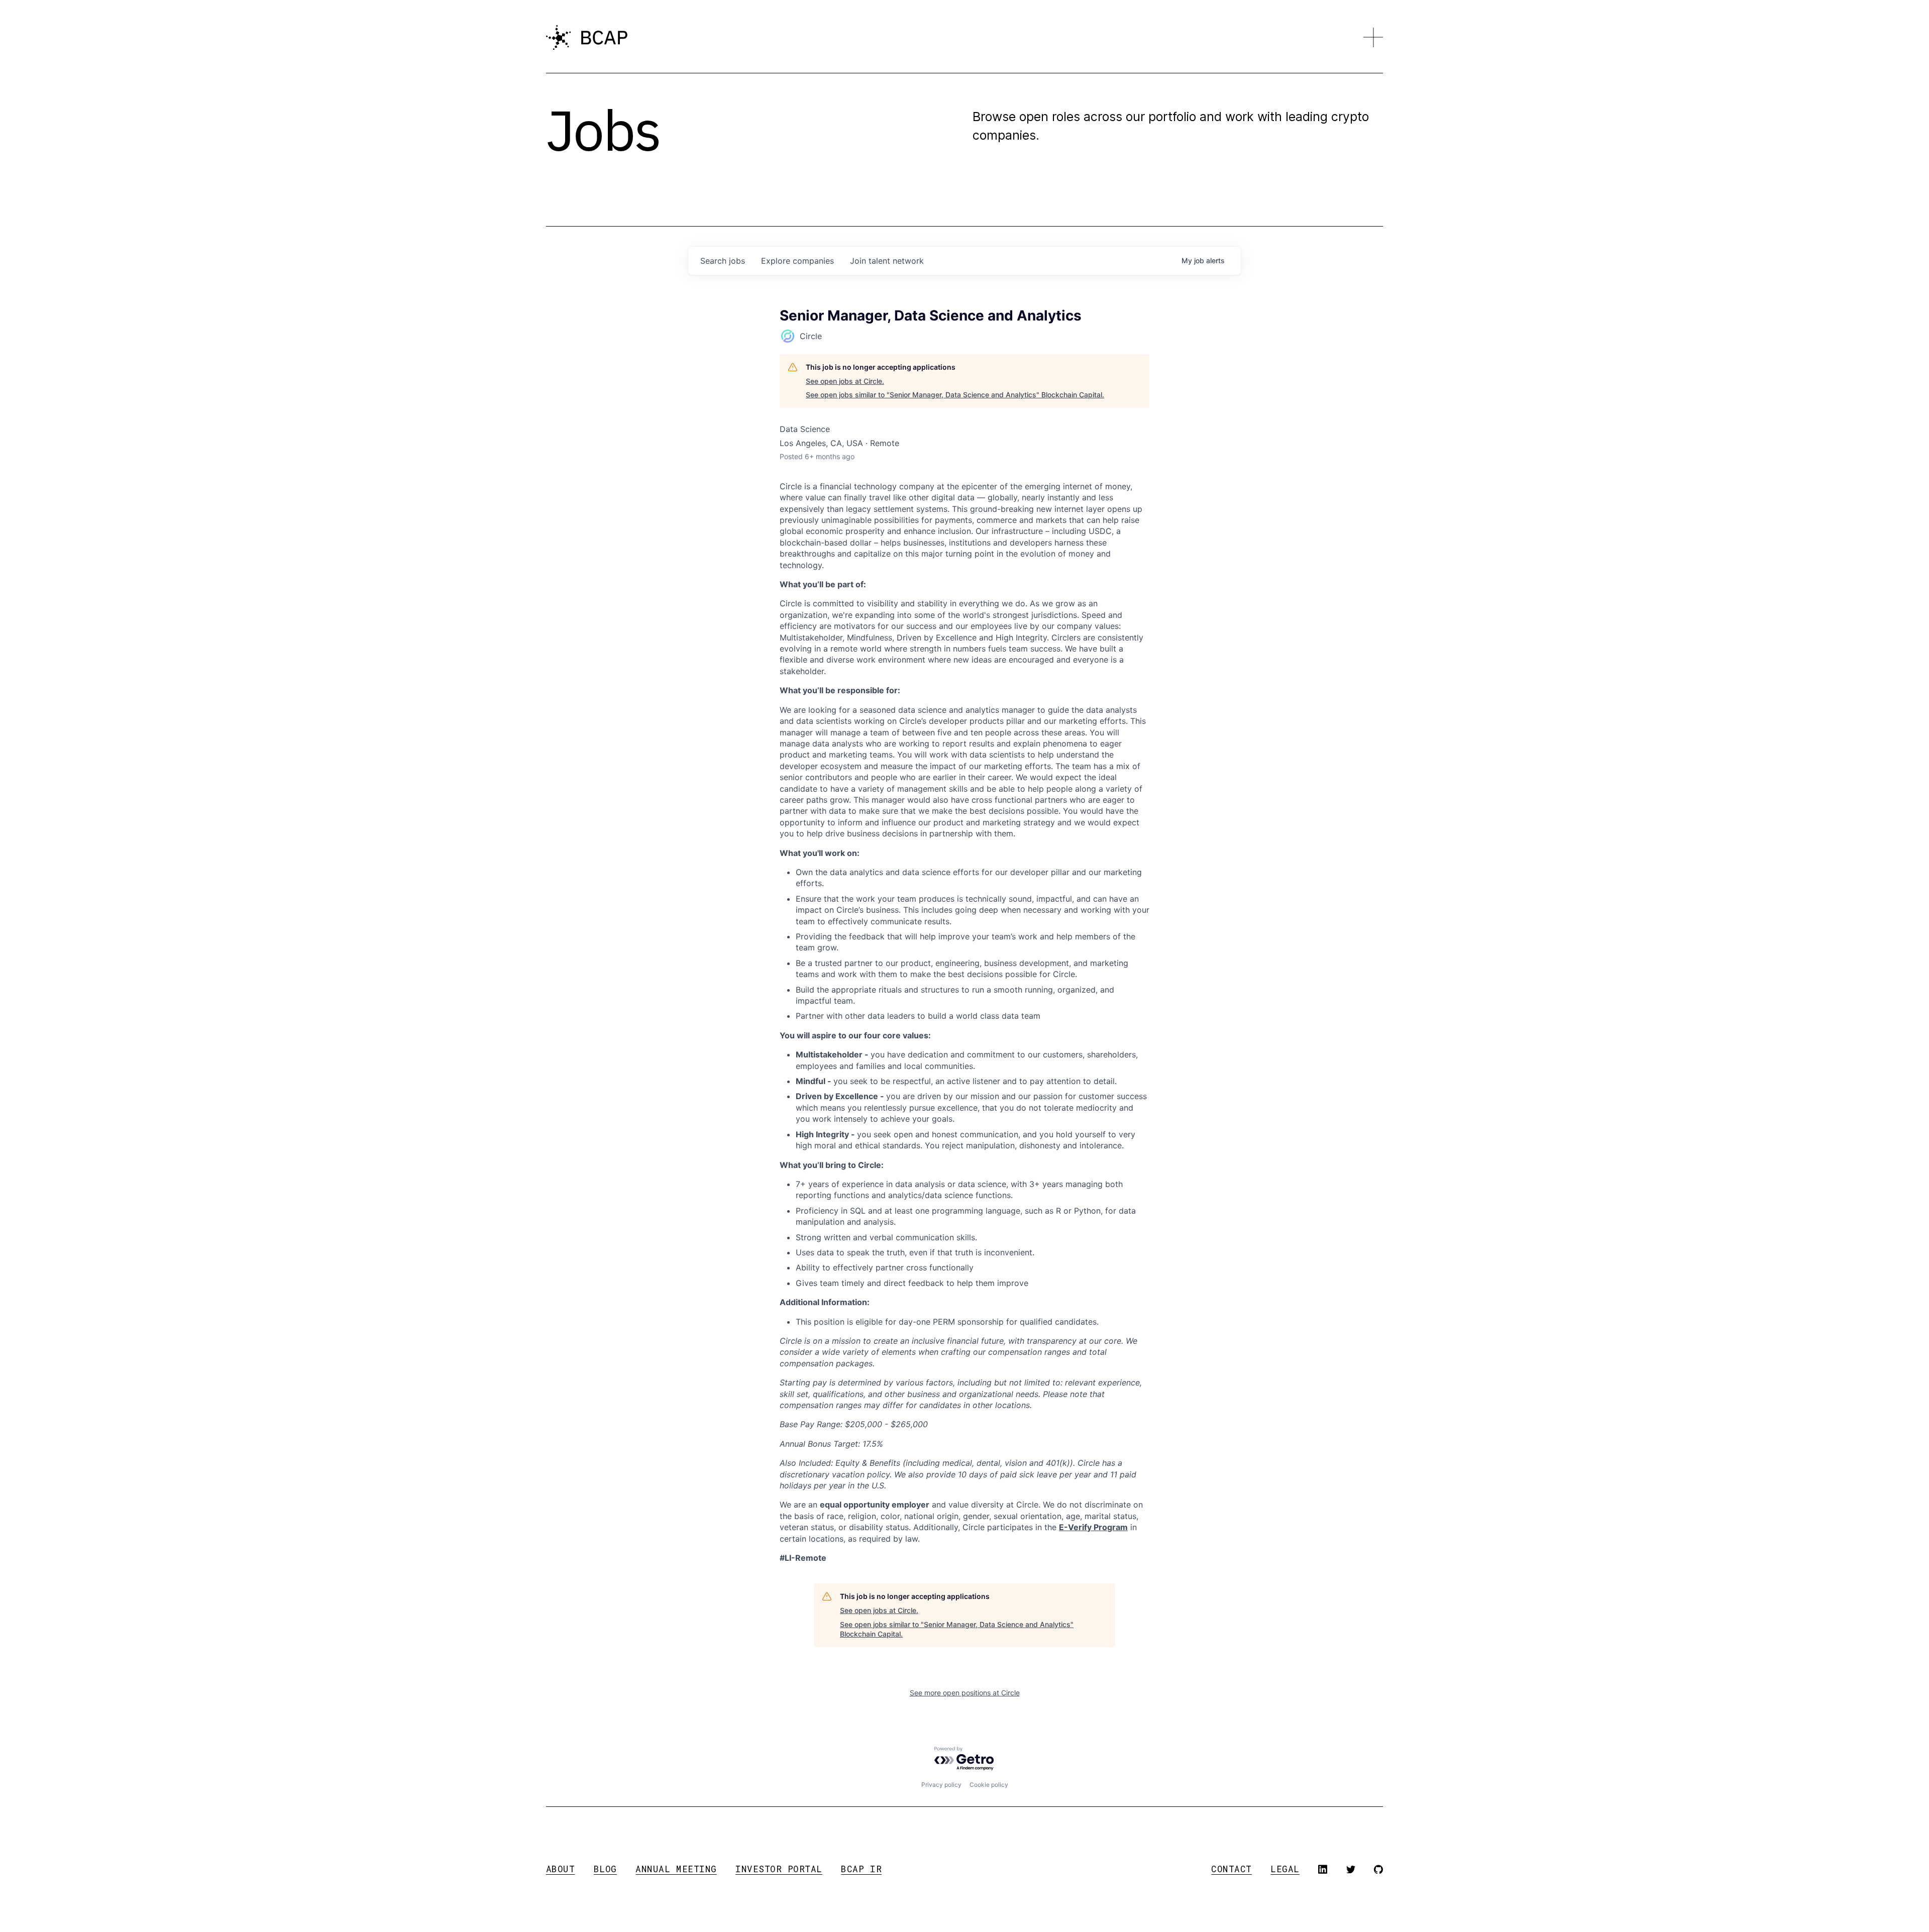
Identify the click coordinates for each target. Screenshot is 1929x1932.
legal (1285, 1869)
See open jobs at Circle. (845, 381)
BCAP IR (861, 1869)
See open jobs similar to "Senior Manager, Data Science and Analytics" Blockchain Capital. (955, 395)
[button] (1373, 38)
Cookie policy (989, 1785)
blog (605, 1869)
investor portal (779, 1869)
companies (797, 261)
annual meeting (676, 1869)
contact (1231, 1869)
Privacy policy (941, 1785)
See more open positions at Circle (965, 1693)
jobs (723, 261)
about (561, 1869)
